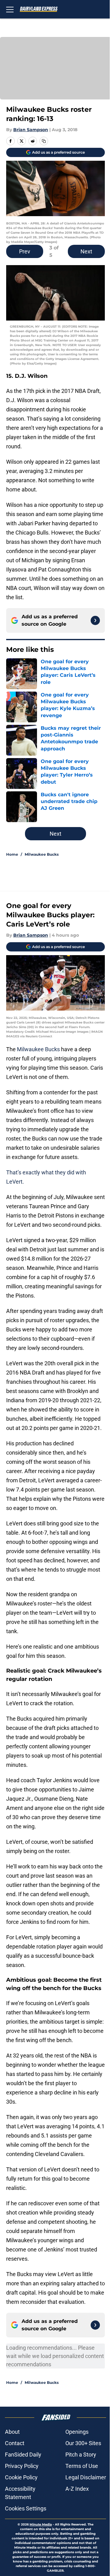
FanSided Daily (23, 2455)
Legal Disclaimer (86, 2477)
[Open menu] (10, 9)
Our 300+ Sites (83, 2443)
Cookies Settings (26, 2508)
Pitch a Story (81, 2455)
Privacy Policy (22, 2466)
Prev (25, 251)
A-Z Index (77, 2489)
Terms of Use (82, 2466)
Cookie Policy (21, 2477)
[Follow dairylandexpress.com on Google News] (95, 620)
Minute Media (41, 2524)
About (12, 2432)
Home (12, 854)
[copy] (44, 141)
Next (86, 251)
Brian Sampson (31, 130)
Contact (15, 2443)
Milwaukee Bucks (42, 854)
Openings (77, 2432)
